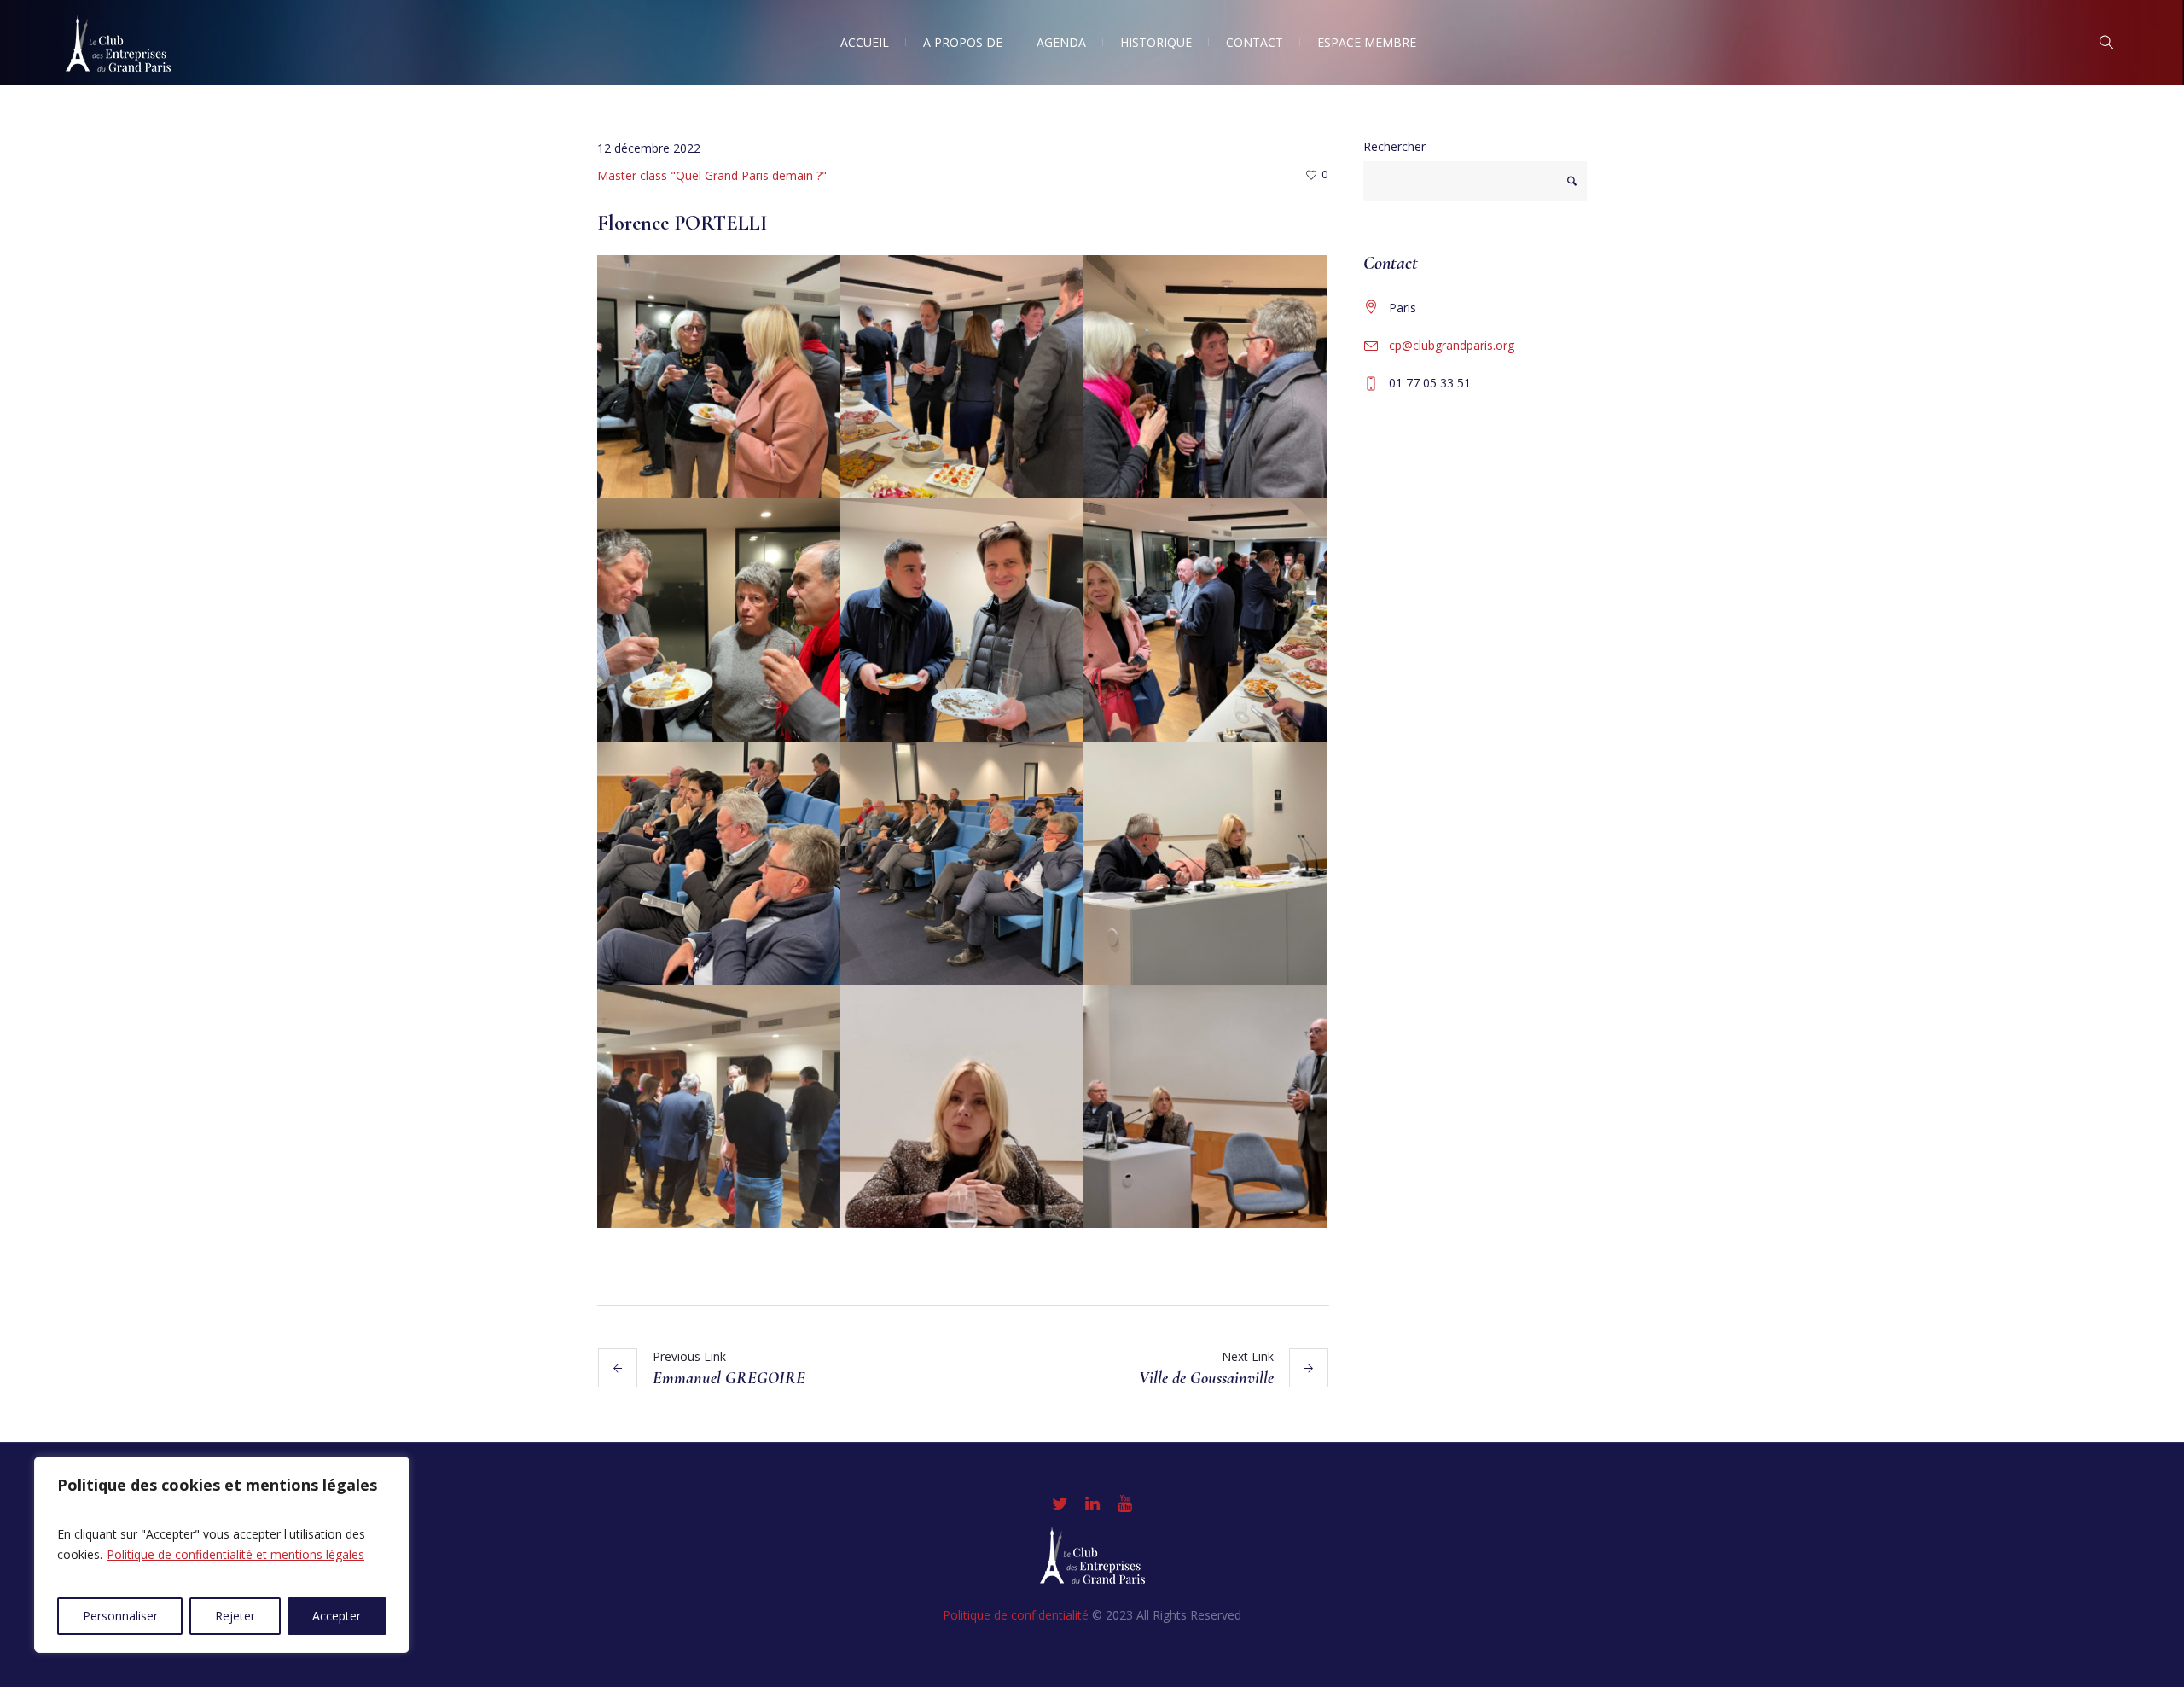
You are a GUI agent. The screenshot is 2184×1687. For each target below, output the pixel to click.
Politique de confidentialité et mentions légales (235, 1554)
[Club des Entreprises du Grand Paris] (1092, 1555)
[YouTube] (1124, 1504)
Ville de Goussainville (1206, 1378)
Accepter (337, 1616)
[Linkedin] (1092, 1504)
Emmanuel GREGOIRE (729, 1378)
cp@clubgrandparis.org (1452, 345)
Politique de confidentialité (1016, 1615)
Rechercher (1394, 146)
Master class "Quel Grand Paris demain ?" (712, 175)
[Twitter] (1060, 1504)
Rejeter (235, 1616)
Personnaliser (120, 1616)
